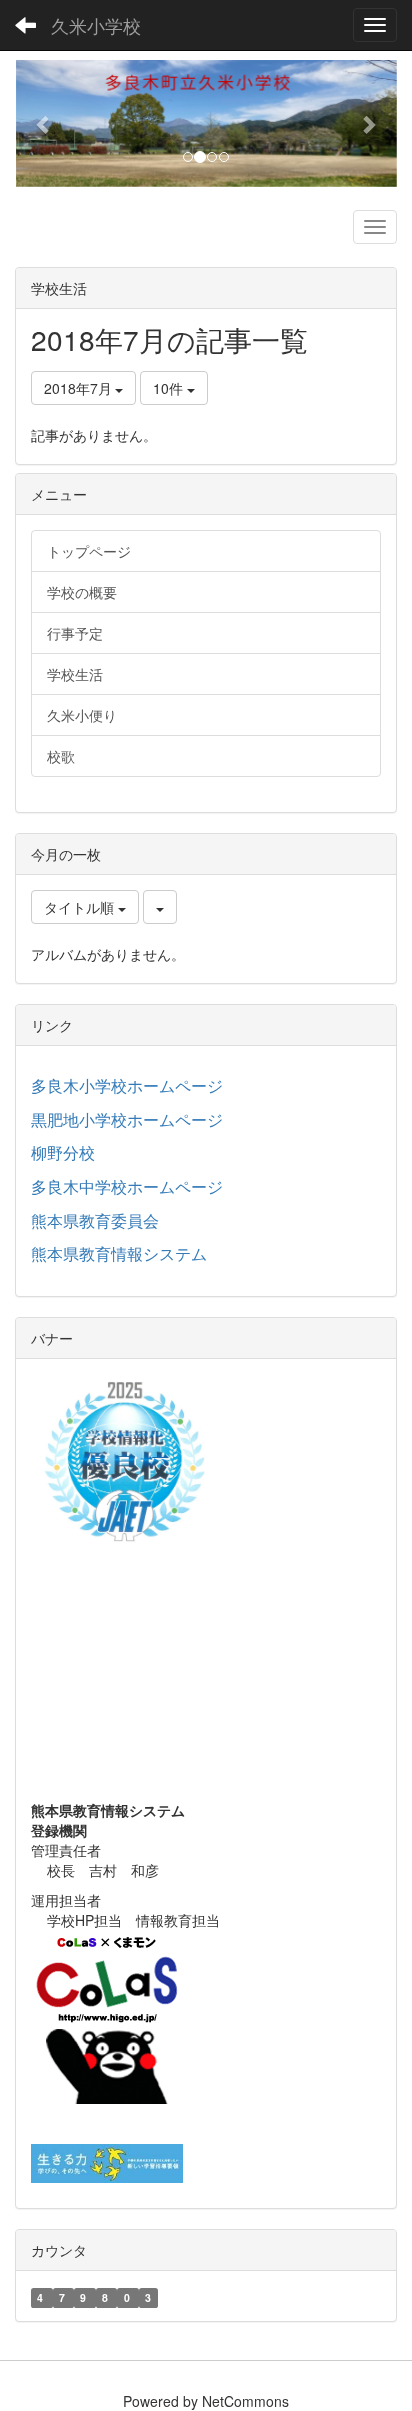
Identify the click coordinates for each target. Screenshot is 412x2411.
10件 (170, 388)
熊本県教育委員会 (95, 1220)
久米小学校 (96, 25)
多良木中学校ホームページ (127, 1186)
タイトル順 (81, 907)
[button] (43, 123)
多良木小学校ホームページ (127, 1085)
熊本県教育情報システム (119, 1253)
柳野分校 (63, 1152)
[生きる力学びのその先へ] (107, 2161)
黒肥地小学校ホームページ (127, 1119)
